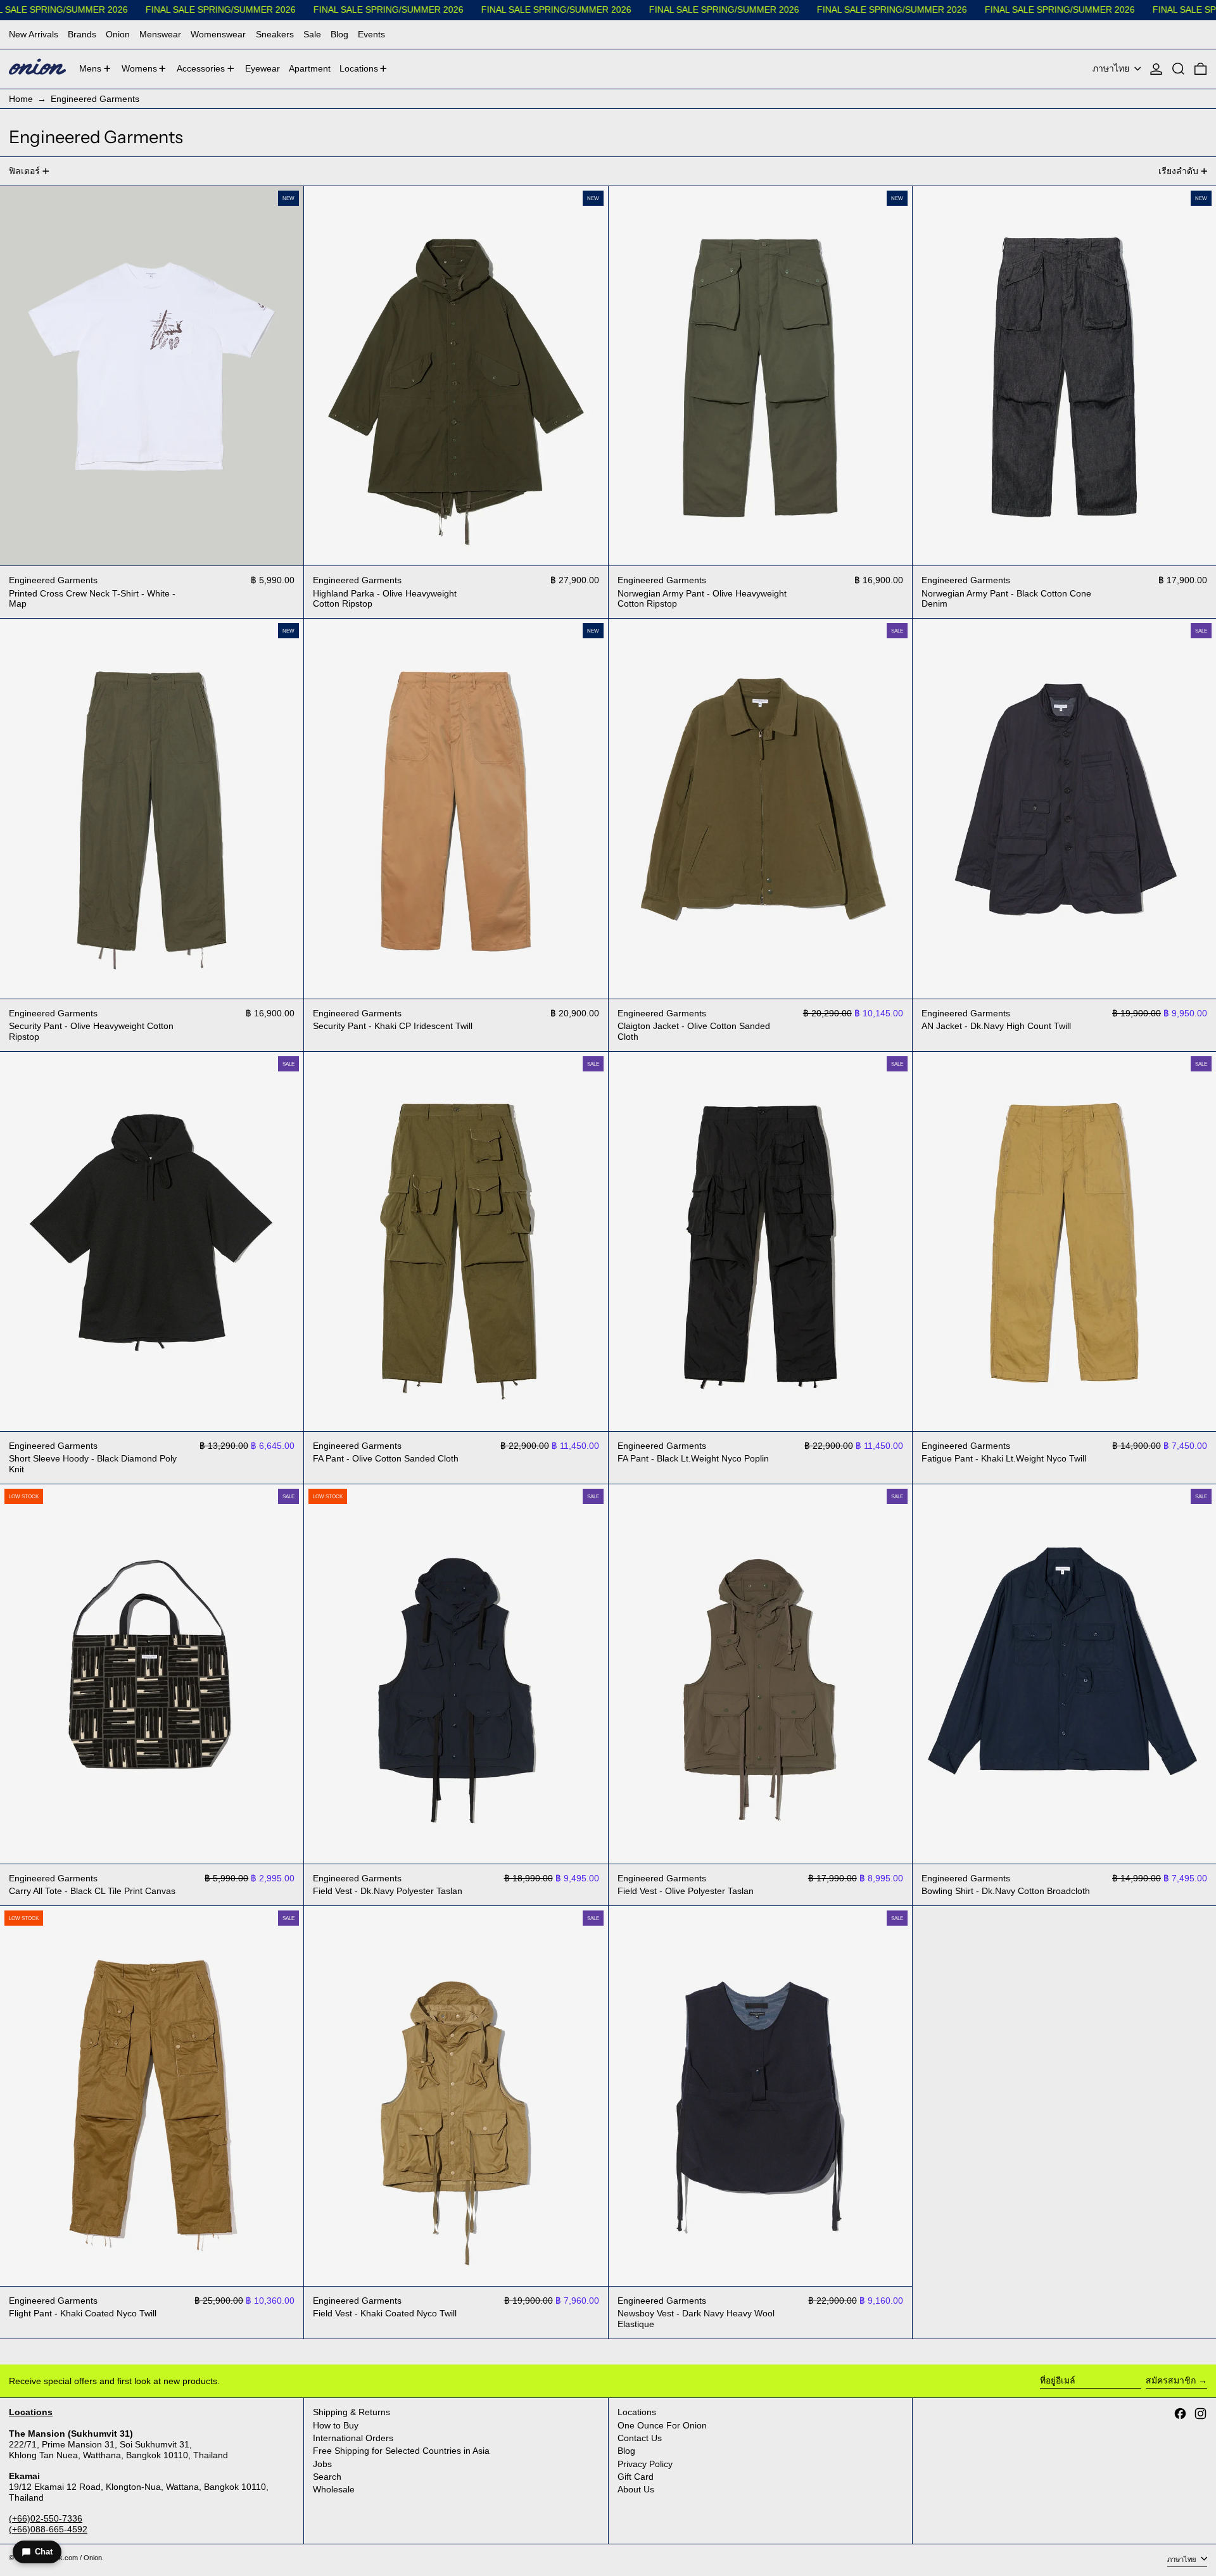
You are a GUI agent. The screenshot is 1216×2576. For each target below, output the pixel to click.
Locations (637, 2412)
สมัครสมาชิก (1171, 2380)
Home (21, 99)
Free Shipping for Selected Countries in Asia (401, 2451)
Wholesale (334, 2489)
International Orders (353, 2438)
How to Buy (336, 2425)
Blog (339, 34)
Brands (82, 34)
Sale (312, 34)
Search (327, 2477)
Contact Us (640, 2438)
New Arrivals (34, 34)
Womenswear (218, 34)
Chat (44, 2552)
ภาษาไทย (1112, 68)
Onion (118, 34)
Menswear (160, 34)
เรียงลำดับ (1178, 171)
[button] (1178, 69)
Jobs (322, 2464)
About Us (636, 2489)
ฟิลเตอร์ (24, 171)
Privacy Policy (645, 2464)
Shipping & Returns (351, 2412)
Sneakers (275, 34)
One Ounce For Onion (662, 2425)
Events (371, 34)
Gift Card (636, 2477)
